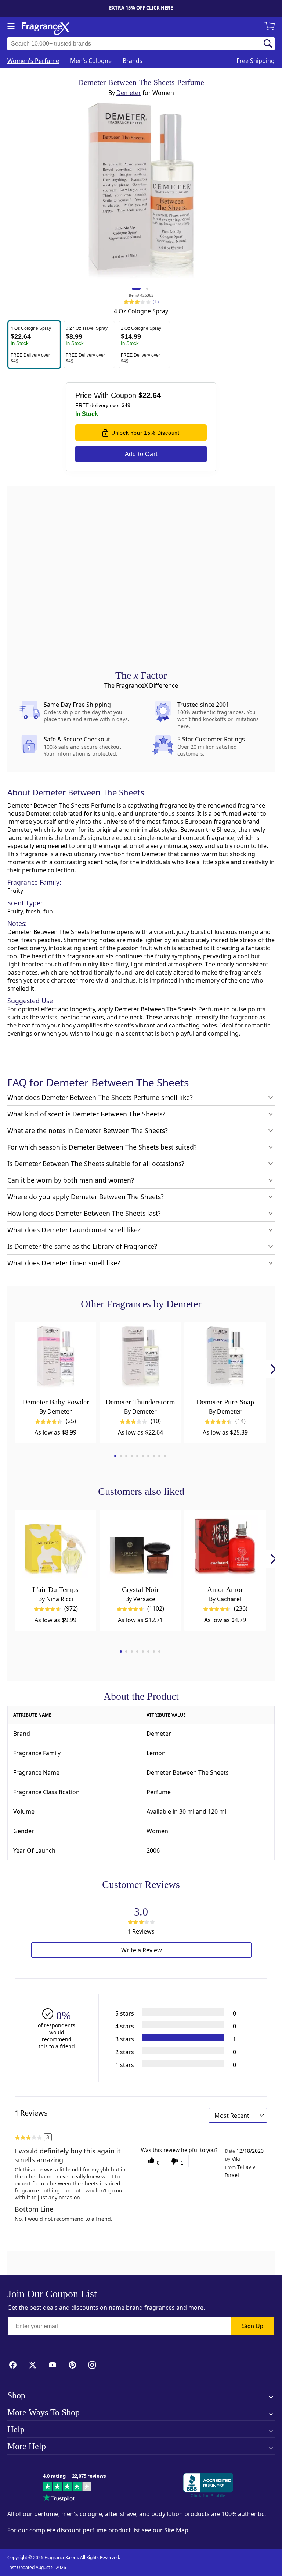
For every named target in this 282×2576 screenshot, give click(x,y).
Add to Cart (141, 454)
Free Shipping (256, 61)
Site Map (176, 2530)
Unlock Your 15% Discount (145, 433)
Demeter (129, 93)
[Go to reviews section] (132, 302)
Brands (133, 61)
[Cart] (271, 27)
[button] (34, 345)
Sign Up (253, 2326)
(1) (156, 301)
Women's (33, 61)
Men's (91, 61)
